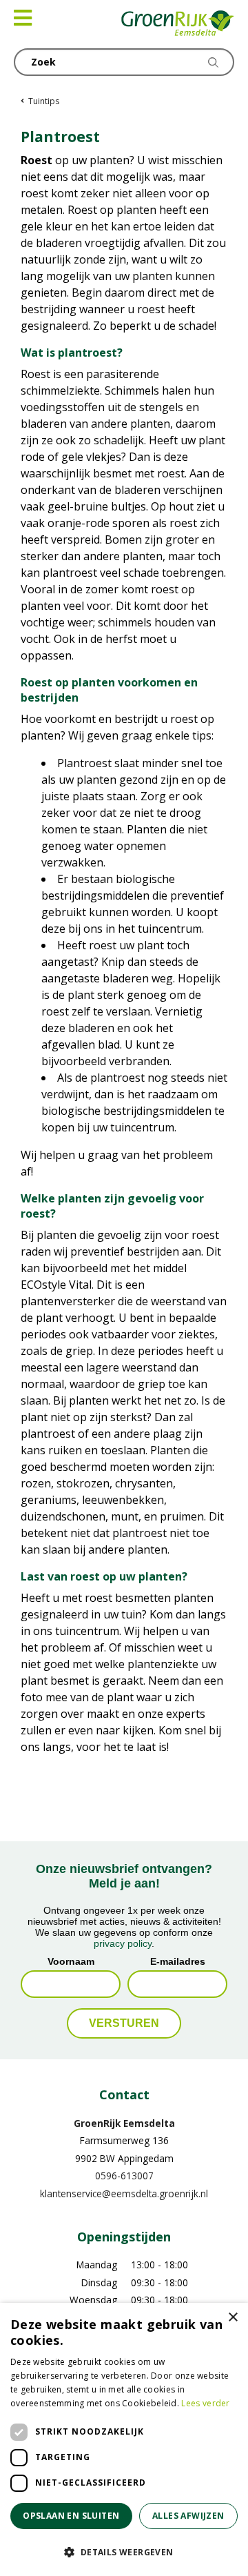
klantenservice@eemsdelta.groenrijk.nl (124, 2193)
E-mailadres (178, 1961)
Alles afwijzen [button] (188, 2516)
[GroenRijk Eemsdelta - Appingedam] (178, 24)
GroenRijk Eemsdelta (124, 2123)
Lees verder (205, 2403)
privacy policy (123, 1943)
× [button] (232, 2318)
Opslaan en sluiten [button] (71, 2516)
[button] (124, 2552)
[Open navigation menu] (23, 18)
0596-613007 (124, 2176)
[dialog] (124, 2439)
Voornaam (71, 1961)
